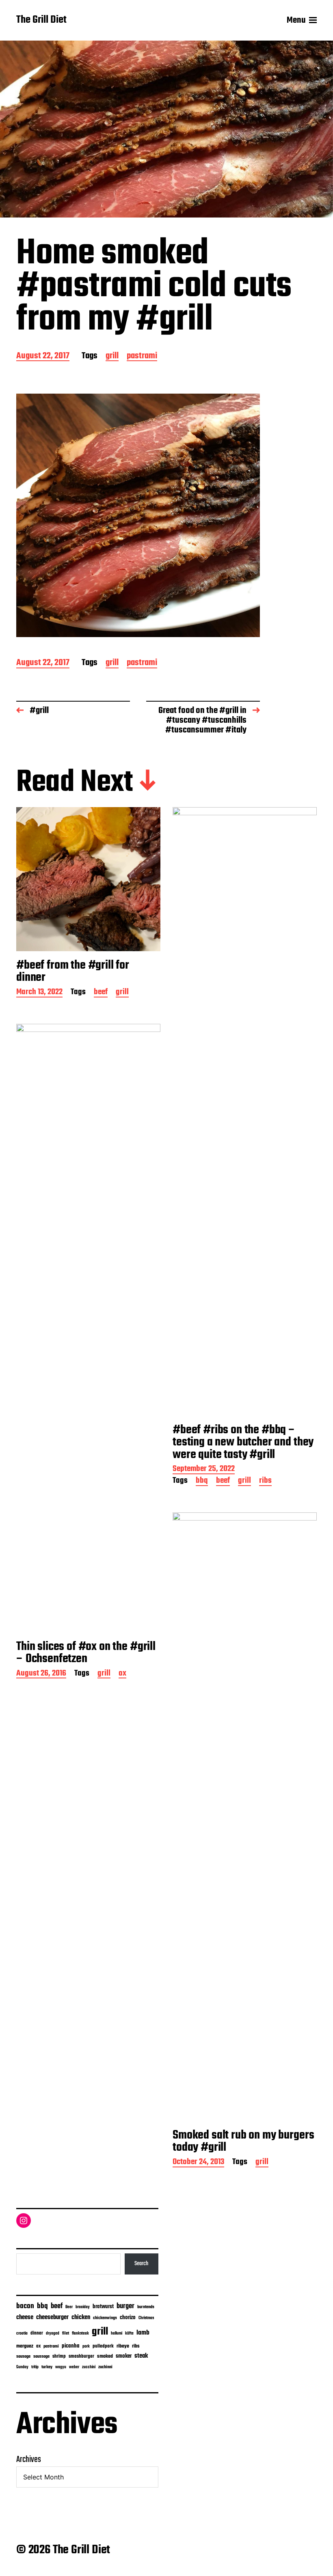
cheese (25, 2318)
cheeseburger (52, 2317)
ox (122, 1674)
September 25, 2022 (204, 1470)
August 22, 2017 (43, 356)
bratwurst (103, 2307)
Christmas (146, 2318)
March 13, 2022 (39, 993)
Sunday (22, 2367)
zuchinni (105, 2367)
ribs (265, 1481)
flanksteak (80, 2333)
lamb (143, 2333)
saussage (41, 2357)
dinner (37, 2333)
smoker (124, 2356)
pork (86, 2347)
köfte (129, 2333)
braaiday (83, 2307)
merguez (25, 2346)
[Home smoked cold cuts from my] (138, 515)
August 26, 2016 (41, 1674)
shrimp (59, 2356)
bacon (25, 2306)
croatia (22, 2333)
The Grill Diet (41, 20)
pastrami (142, 356)
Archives (29, 2460)
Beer (69, 2307)
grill (112, 356)
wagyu (61, 2367)
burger (125, 2306)
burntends (146, 2307)
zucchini (89, 2367)
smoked (105, 2356)
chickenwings (105, 2318)
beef (101, 993)
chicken (81, 2318)
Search (141, 2264)
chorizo (128, 2318)
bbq (202, 1481)
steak (141, 2356)
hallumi (117, 2334)
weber (74, 2367)
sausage (23, 2357)
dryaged (53, 2334)
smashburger (81, 2356)
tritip (35, 2367)
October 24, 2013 (198, 2163)
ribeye (123, 2346)
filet (66, 2334)
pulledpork (103, 2346)
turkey (47, 2367)
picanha (71, 2346)
